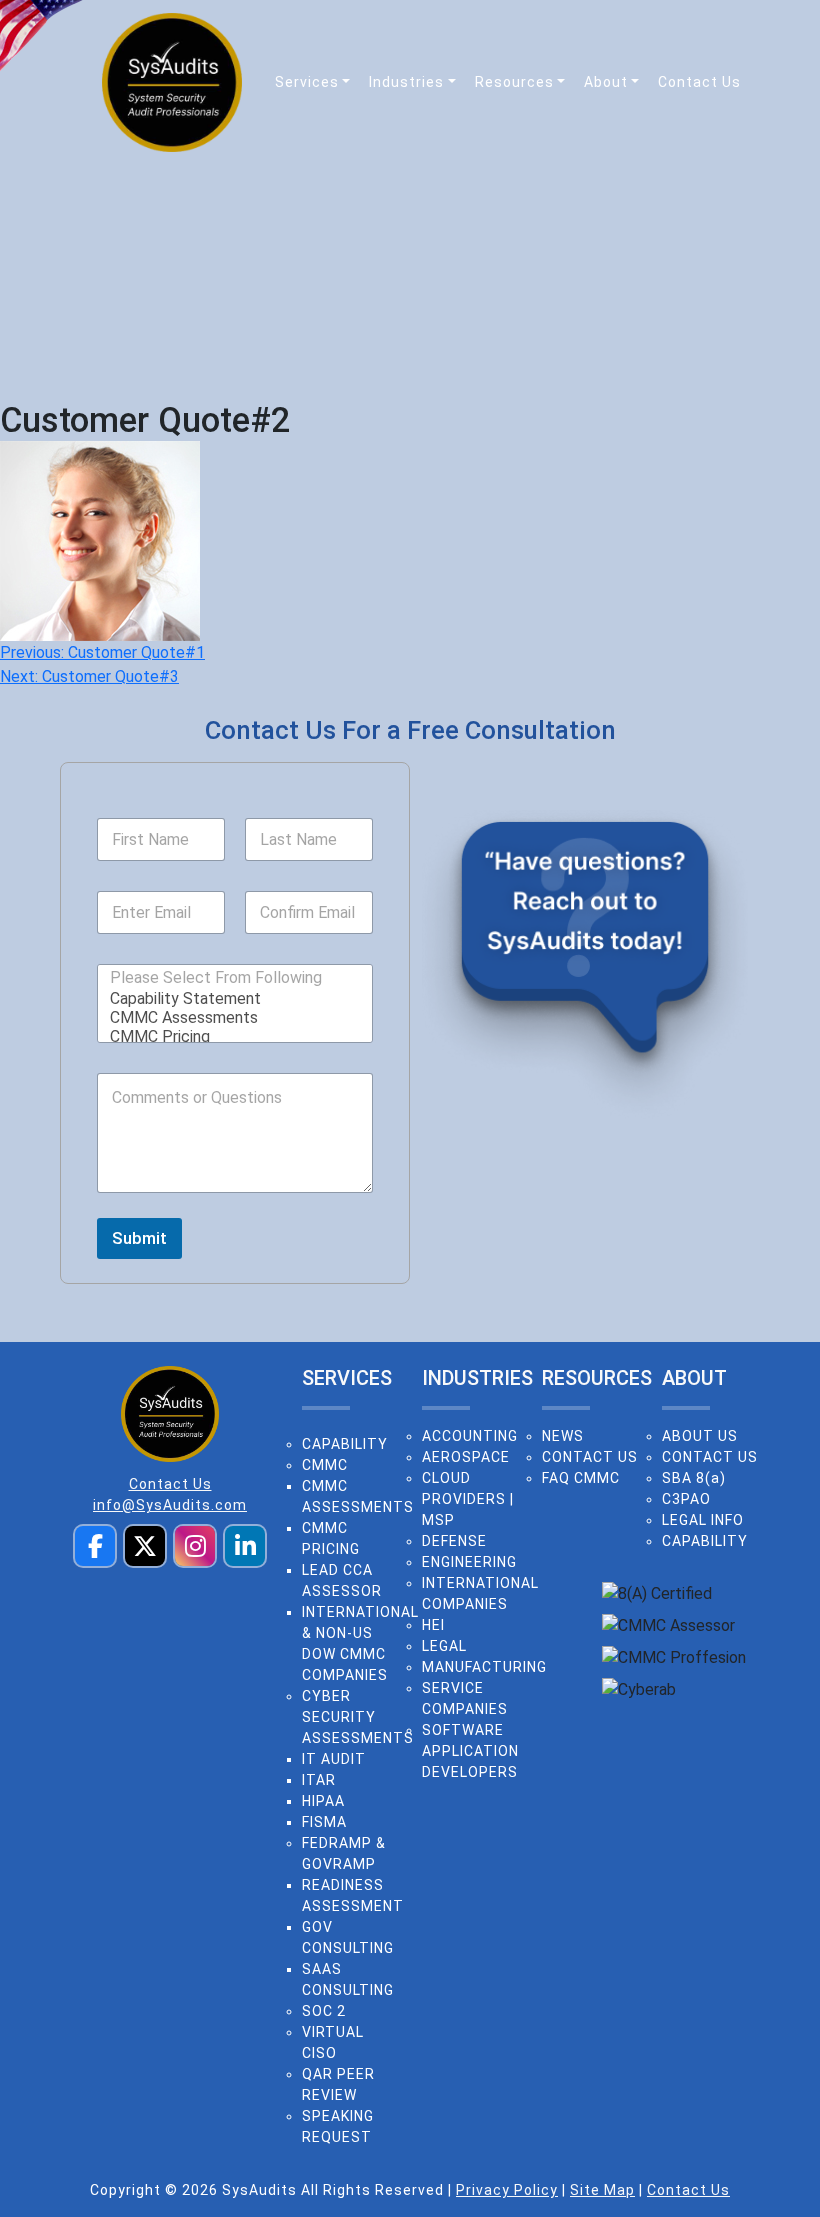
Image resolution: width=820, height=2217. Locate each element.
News (563, 1436)
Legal (444, 1646)
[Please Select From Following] (216, 977)
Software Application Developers (470, 1751)
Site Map (602, 2190)
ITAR (319, 1780)
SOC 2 (324, 2011)
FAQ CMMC (581, 1478)
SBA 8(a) (694, 1478)
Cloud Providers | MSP (468, 1499)
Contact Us (699, 82)
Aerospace (466, 1457)
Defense (454, 1541)
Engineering (469, 1562)
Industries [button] (406, 82)
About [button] (606, 82)
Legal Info (703, 1520)
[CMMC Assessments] (229, 1017)
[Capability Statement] (229, 998)
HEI (433, 1625)
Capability (345, 1444)
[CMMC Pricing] (229, 1036)
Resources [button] (514, 82)
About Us (700, 1436)
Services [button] (307, 82)
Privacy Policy (507, 2190)
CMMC (325, 1465)
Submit (139, 1238)
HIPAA (323, 1801)
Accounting (470, 1436)
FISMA (324, 1822)
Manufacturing (484, 1667)
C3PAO (686, 1499)
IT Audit (334, 1759)
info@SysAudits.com (170, 1505)
